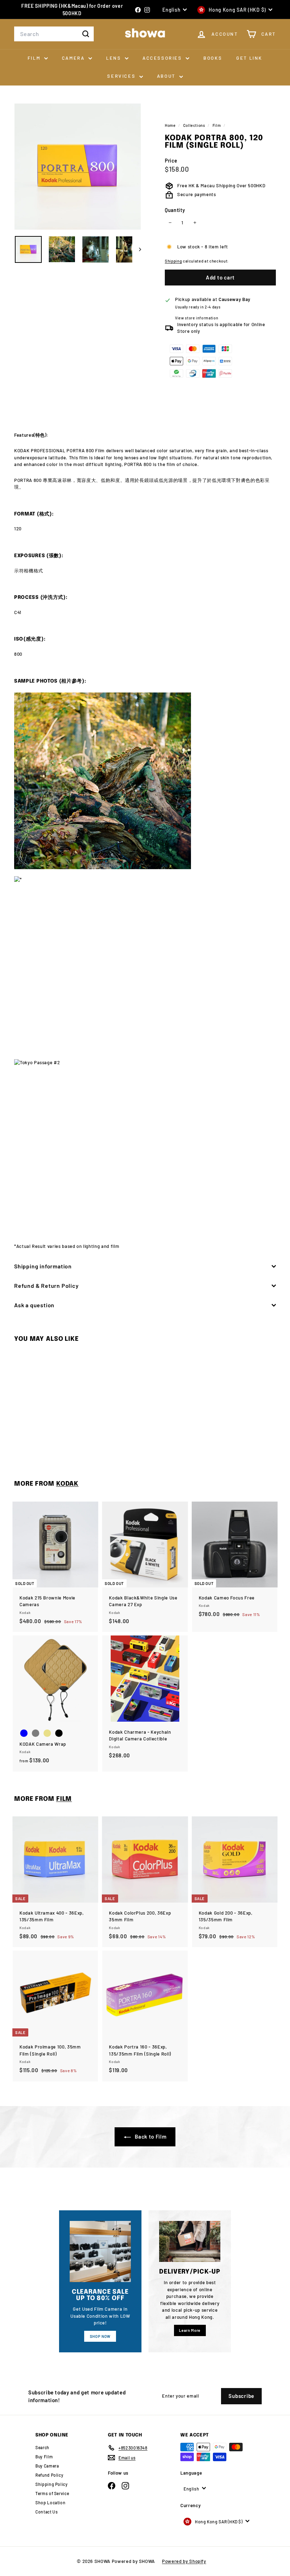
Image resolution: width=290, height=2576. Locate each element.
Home (171, 125)
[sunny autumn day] (145, 781)
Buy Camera (47, 2466)
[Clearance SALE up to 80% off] (100, 2251)
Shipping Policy (52, 2484)
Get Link (249, 58)
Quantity (175, 210)
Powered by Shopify (184, 2561)
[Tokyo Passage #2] (145, 1148)
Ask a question (34, 1305)
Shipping (173, 261)
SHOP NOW (100, 2336)
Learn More (190, 2330)
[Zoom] (78, 167)
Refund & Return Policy (47, 1286)
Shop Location (50, 2503)
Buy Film (44, 2457)
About (167, 76)
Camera (74, 58)
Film (35, 58)
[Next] (137, 249)
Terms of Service (52, 2493)
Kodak (67, 1484)
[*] (145, 964)
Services (122, 76)
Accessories (163, 58)
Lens (115, 58)
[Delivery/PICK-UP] (190, 2241)
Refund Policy (49, 2475)
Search (42, 2447)
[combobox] (54, 34)
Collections (195, 125)
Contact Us (47, 2512)
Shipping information (43, 1266)
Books (213, 58)
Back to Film (150, 2136)
